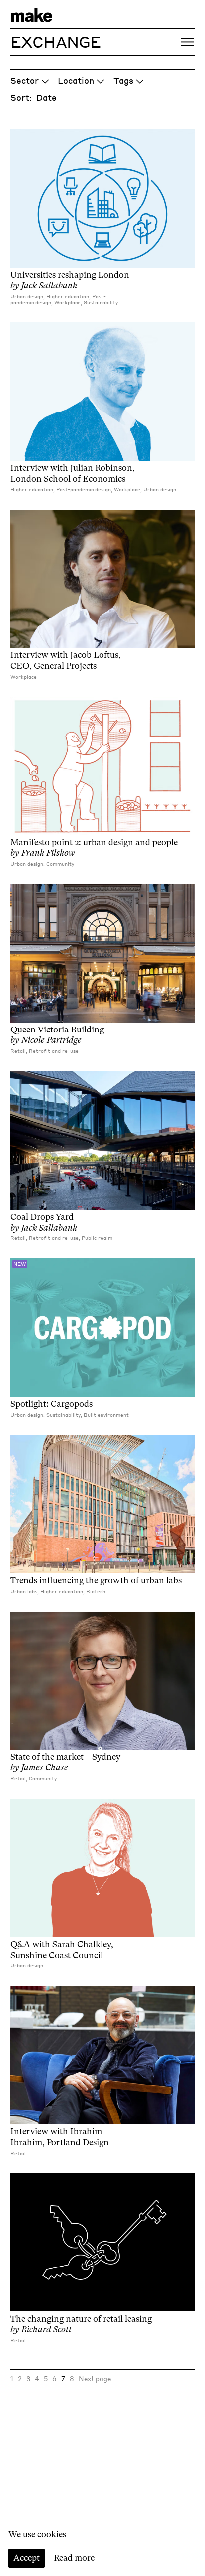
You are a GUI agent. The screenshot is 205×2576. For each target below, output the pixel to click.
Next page (95, 2379)
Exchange (56, 42)
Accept (27, 2558)
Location (76, 80)
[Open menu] (187, 42)
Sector (25, 80)
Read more (74, 2558)
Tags (123, 80)
